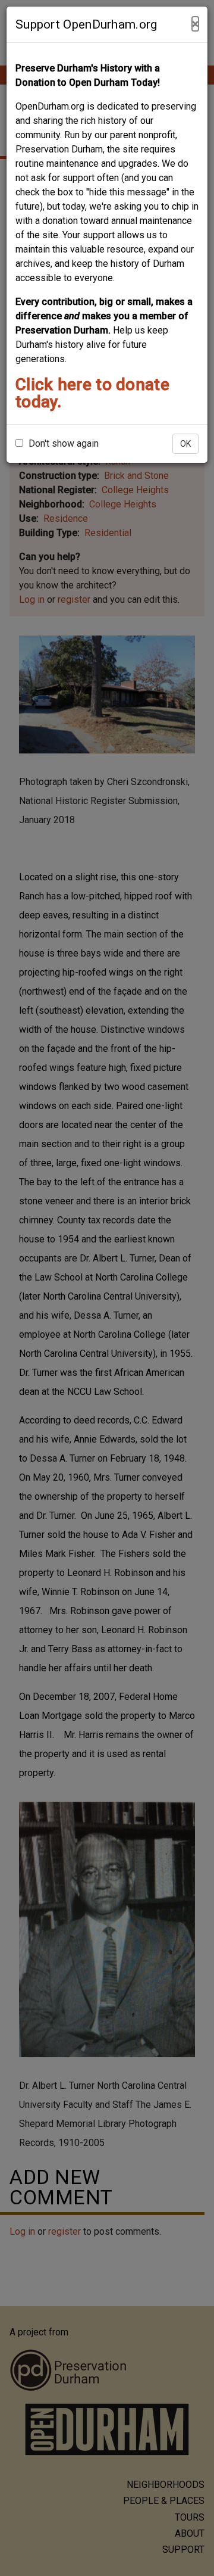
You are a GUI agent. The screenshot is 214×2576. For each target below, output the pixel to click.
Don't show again (62, 443)
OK (185, 444)
